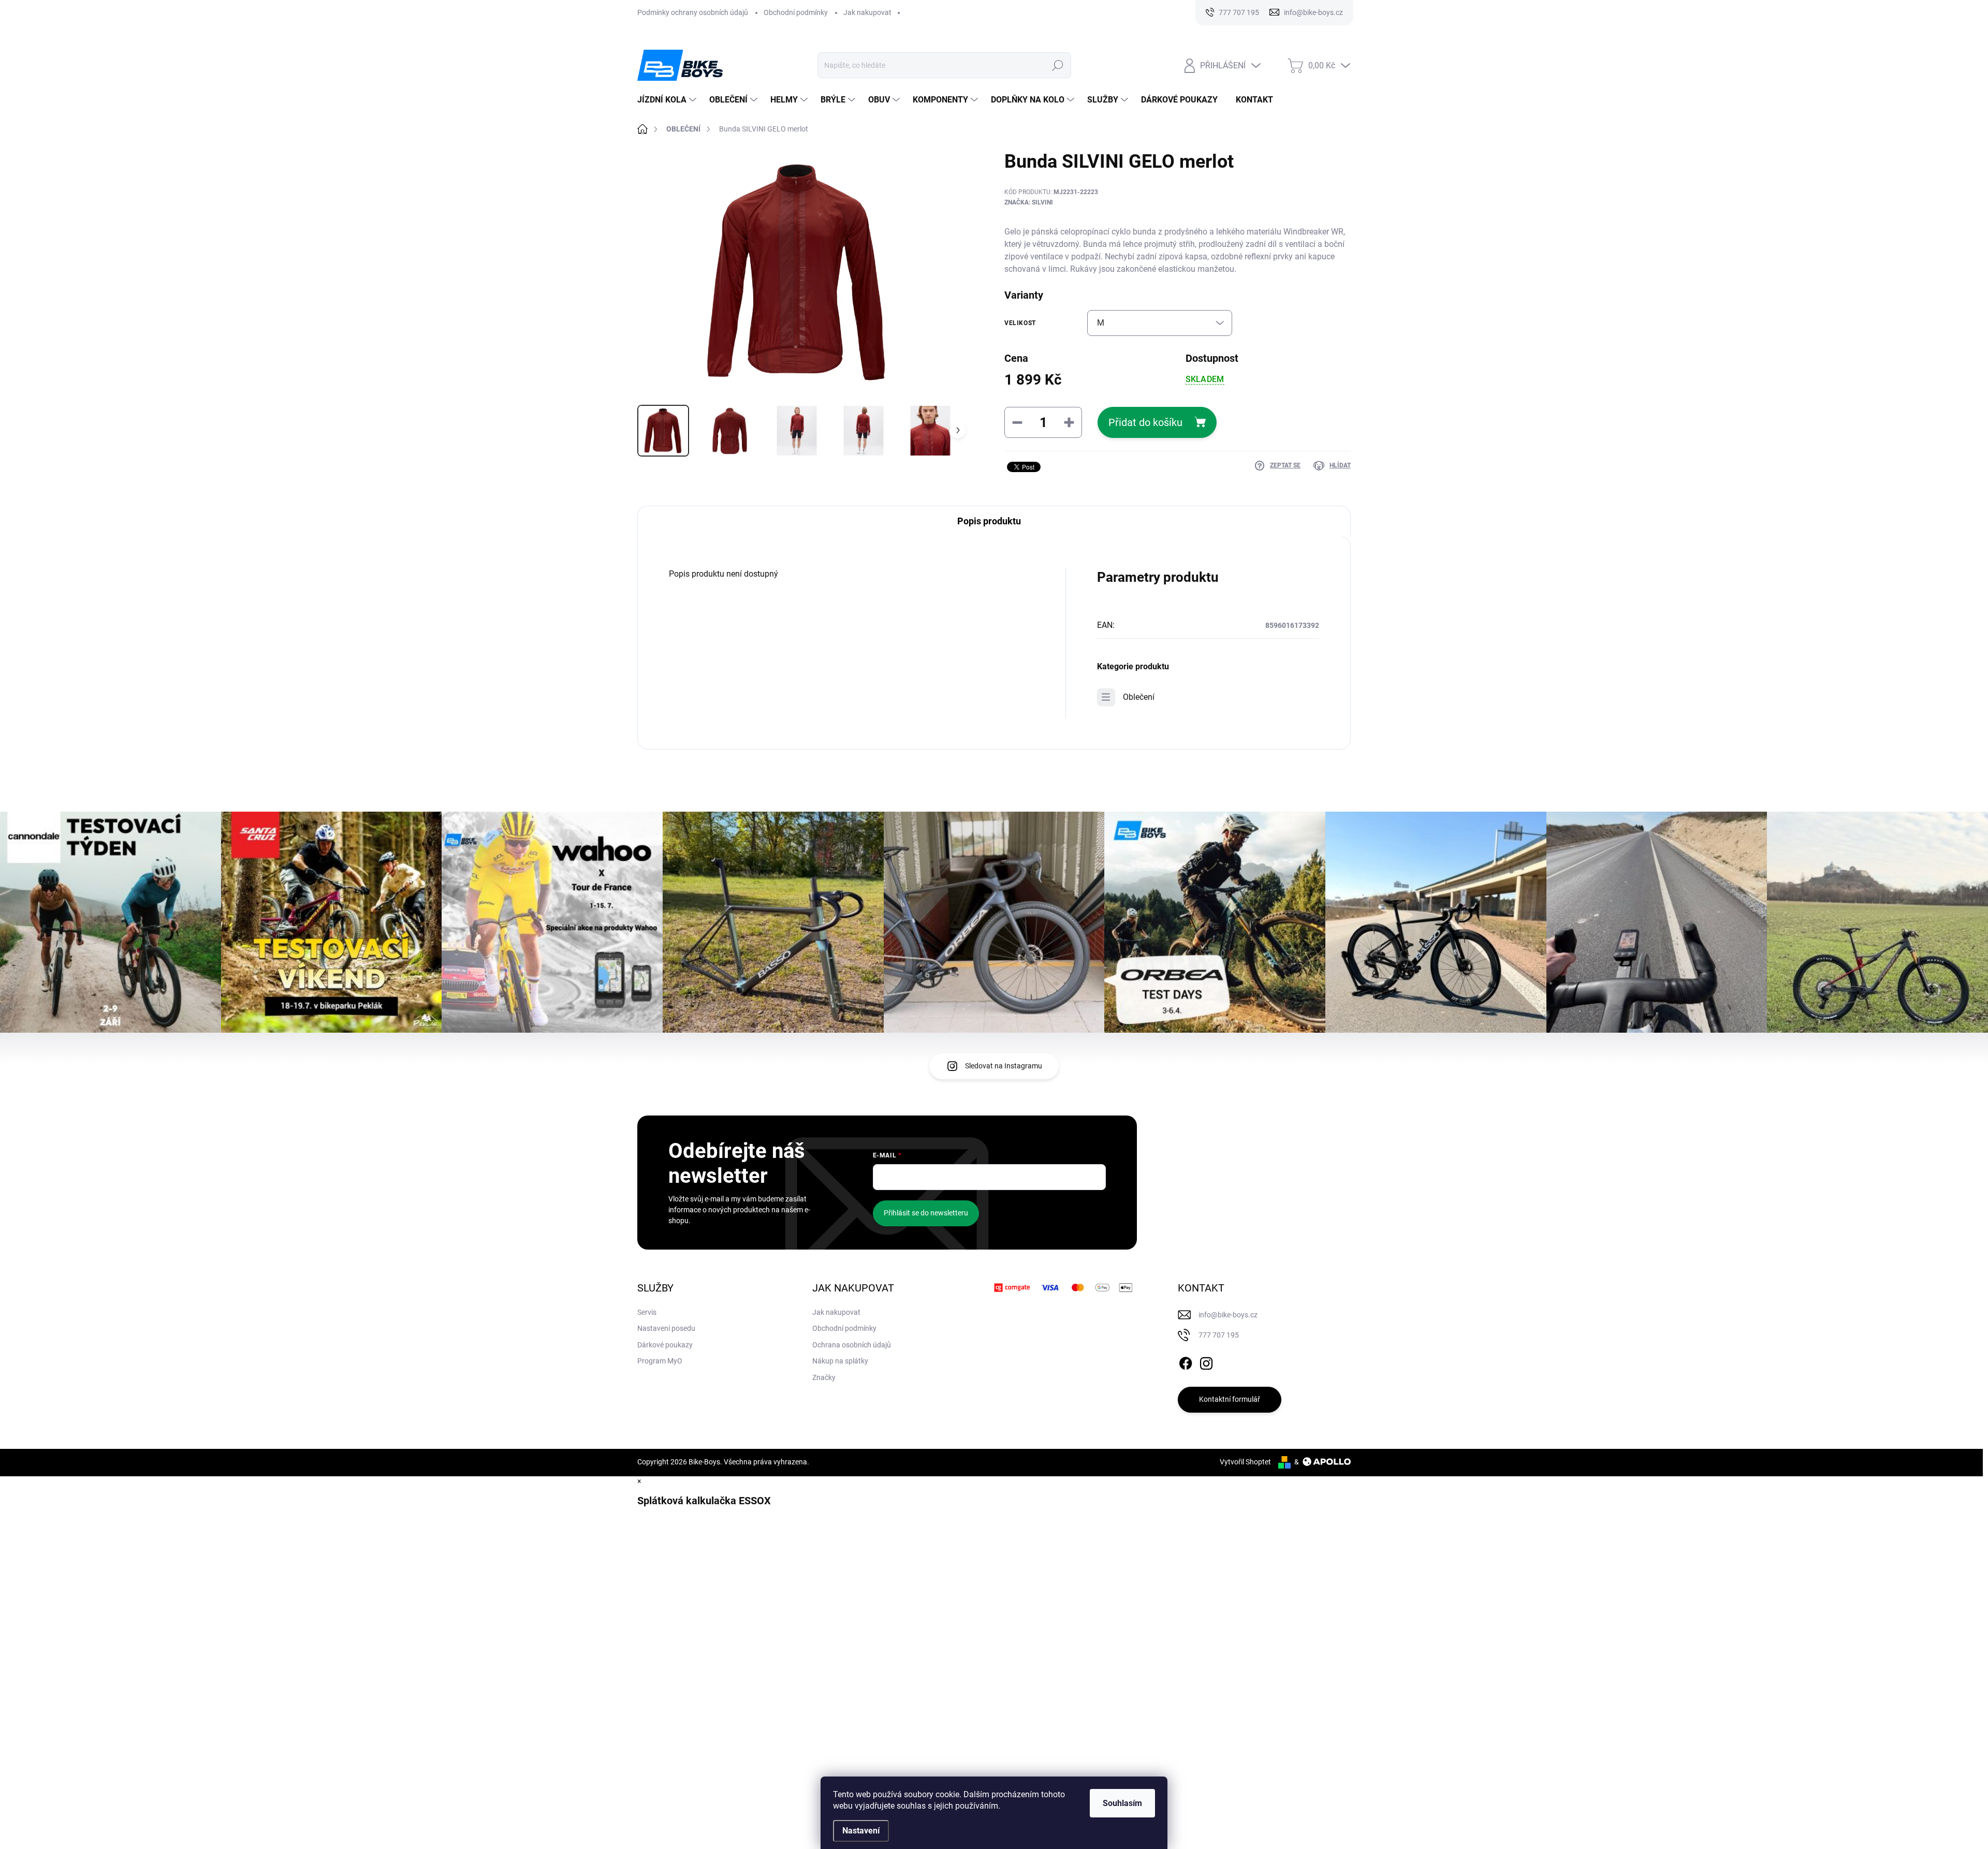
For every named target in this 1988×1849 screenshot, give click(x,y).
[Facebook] (1186, 1361)
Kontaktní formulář (1230, 1399)
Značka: (1029, 202)
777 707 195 (1219, 1335)
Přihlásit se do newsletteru (926, 1213)
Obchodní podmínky (796, 12)
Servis (647, 1312)
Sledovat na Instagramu (1004, 1066)
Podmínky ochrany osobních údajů (693, 12)
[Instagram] (1206, 1361)
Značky (824, 1377)
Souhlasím (1122, 1803)
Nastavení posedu (666, 1328)
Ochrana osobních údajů (852, 1345)
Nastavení (861, 1831)
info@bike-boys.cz (1228, 1315)
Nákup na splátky (840, 1361)
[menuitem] (668, 100)
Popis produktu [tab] (989, 521)
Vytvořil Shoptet (1245, 1462)
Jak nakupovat (867, 12)
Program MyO (660, 1361)
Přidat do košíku (1145, 422)
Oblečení (1139, 697)
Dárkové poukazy (665, 1345)
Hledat (1058, 65)
